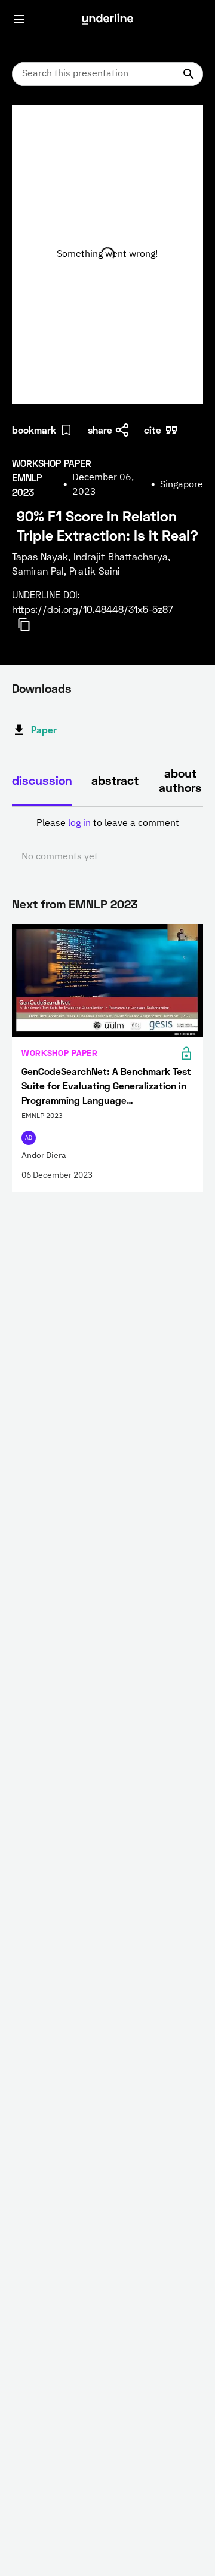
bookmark (34, 430)
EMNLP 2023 (103, 904)
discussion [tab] (42, 780)
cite (153, 430)
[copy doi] (31, 625)
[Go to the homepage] (107, 19)
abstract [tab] (115, 780)
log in (79, 824)
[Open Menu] (19, 19)
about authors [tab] (180, 780)
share (100, 430)
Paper (44, 730)
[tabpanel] (107, 840)
